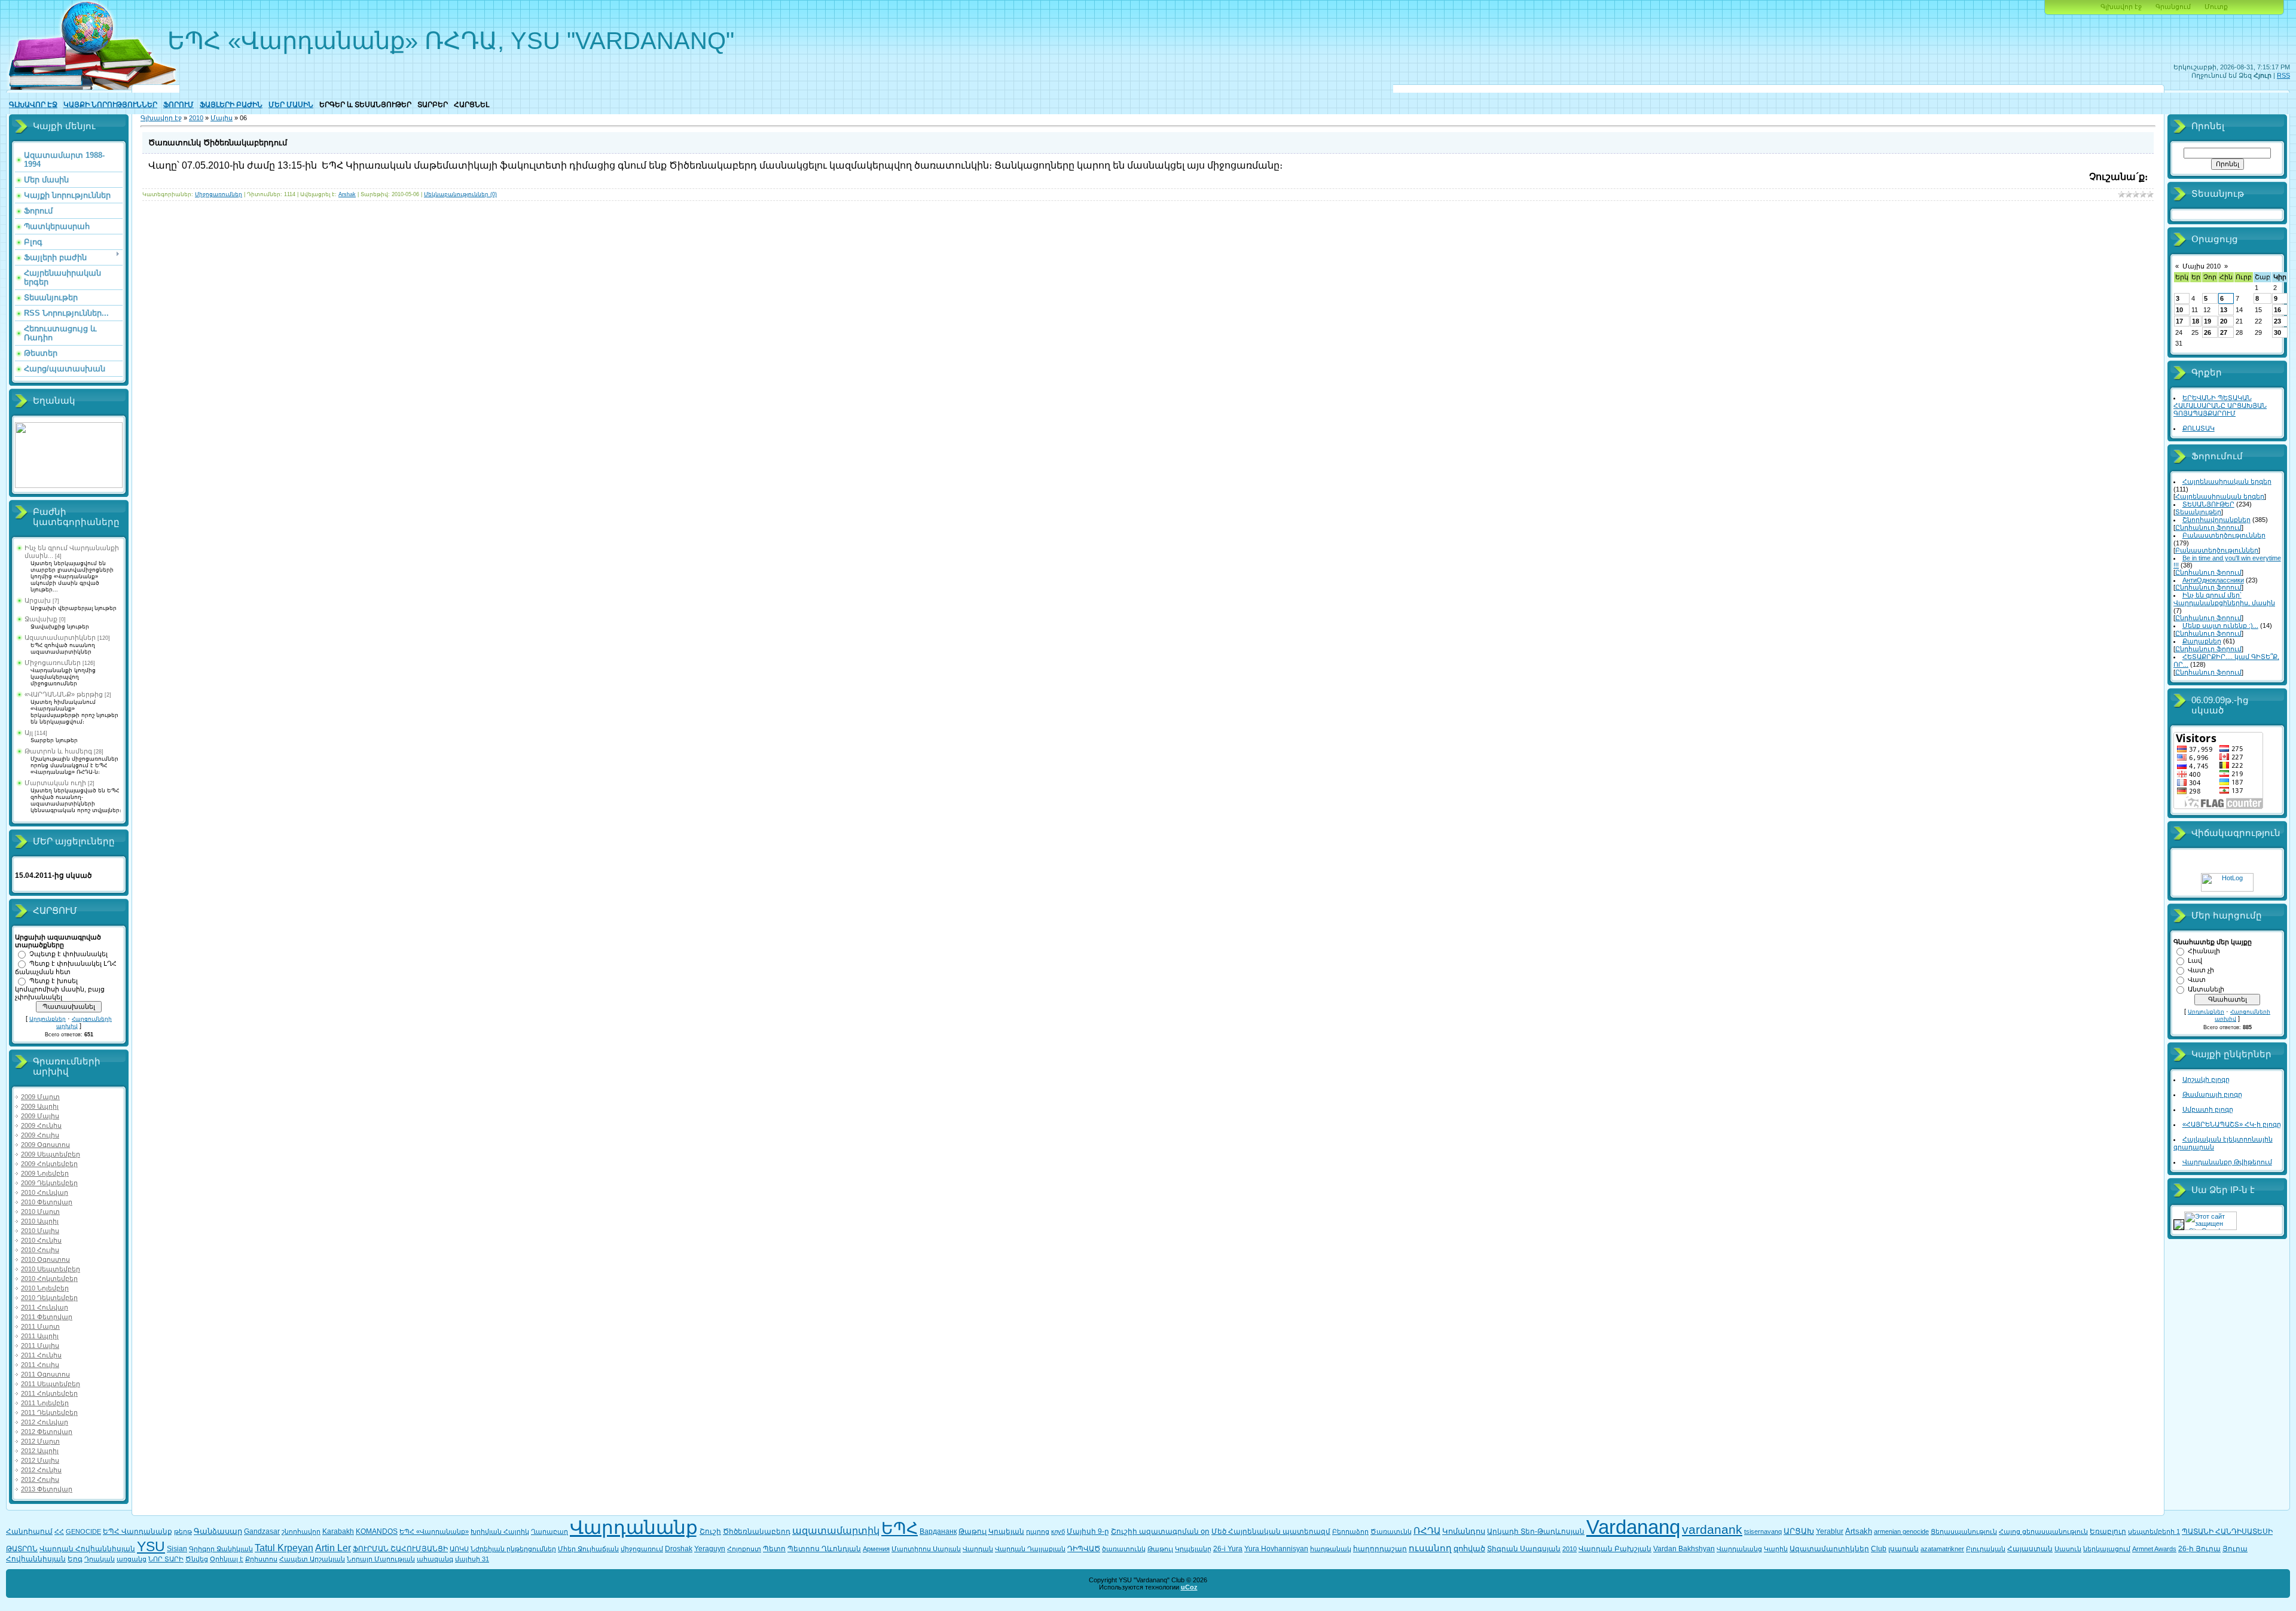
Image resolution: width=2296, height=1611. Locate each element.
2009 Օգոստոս (45, 1145)
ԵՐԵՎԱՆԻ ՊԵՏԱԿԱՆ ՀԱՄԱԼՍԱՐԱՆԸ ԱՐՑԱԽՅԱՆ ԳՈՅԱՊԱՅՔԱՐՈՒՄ (2220, 405)
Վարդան (978, 1549)
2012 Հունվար (45, 1422)
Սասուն (2068, 1549)
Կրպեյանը (1193, 1549)
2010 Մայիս (40, 1231)
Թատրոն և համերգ (58, 751)
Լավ (2195, 960)
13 (2224, 310)
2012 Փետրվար (47, 1432)
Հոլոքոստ (744, 1549)
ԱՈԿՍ (459, 1549)
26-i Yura (1228, 1549)
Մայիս (222, 118)
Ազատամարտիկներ (60, 637)
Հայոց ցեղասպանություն (2043, 1531)
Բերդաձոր (1350, 1531)
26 (2208, 332)
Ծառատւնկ (1391, 1531)
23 (2277, 321)
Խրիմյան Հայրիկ (500, 1531)
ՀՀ (59, 1531)
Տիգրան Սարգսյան (1524, 1549)
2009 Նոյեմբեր (45, 1173)
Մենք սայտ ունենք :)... (2220, 626)
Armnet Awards (2154, 1549)
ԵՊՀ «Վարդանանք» (434, 1531)
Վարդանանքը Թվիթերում (2227, 1162)
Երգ (75, 1559)
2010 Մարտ (40, 1212)
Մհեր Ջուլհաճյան (588, 1549)
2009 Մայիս (40, 1116)
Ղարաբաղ (549, 1531)
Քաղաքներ (2202, 641)
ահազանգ (435, 1559)
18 (2196, 321)
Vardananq (1633, 1527)
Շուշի (710, 1531)
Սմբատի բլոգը (2208, 1109)
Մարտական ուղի (55, 783)
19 (2208, 321)
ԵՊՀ (900, 1528)
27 (2224, 332)
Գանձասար (218, 1531)
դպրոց (1038, 1531)
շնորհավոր (301, 1531)
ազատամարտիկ (836, 1531)
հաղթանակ (1331, 1549)
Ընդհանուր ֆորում (2208, 527)
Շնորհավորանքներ (2216, 520)
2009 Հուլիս (40, 1135)
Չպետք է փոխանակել (68, 954)
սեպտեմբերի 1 (2154, 1531)
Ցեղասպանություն (1964, 1531)
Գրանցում (2173, 7)
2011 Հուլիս (40, 1365)
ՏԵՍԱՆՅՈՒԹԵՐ (2208, 504)
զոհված (1469, 1549)
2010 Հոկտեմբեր (49, 1279)
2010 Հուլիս (40, 1250)
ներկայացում (2107, 1549)
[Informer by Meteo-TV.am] (69, 486)
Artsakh (1859, 1531)
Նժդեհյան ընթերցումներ (513, 1549)
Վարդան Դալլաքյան (1030, 1549)
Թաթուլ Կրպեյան (991, 1531)
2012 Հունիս (41, 1470)
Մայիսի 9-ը (1088, 1531)
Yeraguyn (710, 1549)
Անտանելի (2206, 989)
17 (2179, 321)
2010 (196, 118)
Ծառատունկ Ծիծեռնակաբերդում (218, 143)
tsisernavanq (1763, 1531)
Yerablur (1830, 1531)
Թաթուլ (1160, 1549)
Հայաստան (2030, 1549)
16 (2277, 310)
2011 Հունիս (41, 1355)
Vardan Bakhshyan (1684, 1549)
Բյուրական (1986, 1549)
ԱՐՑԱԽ (1799, 1531)
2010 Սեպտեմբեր (51, 1269)
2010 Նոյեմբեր (45, 1288)
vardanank (1712, 1530)
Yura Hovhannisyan (1276, 1549)
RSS (2283, 75)
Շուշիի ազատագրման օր (1160, 1531)
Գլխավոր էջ (2121, 7)
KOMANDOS (377, 1531)
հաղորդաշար (1380, 1549)
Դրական (100, 1559)
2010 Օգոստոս (45, 1259)
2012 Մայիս (40, 1460)
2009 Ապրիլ (40, 1106)
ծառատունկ (1124, 1549)
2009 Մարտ (40, 1097)
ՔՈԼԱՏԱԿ (2199, 428)
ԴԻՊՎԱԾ (1084, 1549)
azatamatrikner (1942, 1549)
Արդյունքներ (48, 1019)
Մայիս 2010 (2202, 266)
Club (1879, 1549)
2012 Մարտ (40, 1441)
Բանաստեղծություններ (2224, 535)
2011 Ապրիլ (40, 1336)
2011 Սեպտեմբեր (51, 1384)
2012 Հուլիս (40, 1479)
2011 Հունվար (45, 1307)
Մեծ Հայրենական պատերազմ (1271, 1531)
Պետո (774, 1549)
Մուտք (2216, 7)
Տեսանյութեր (2198, 512)
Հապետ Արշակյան (312, 1559)
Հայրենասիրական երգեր (2227, 481)
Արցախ (38, 600)
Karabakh (338, 1531)
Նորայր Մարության (381, 1559)
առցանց (132, 1559)
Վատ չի (2201, 970)
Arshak (347, 194)
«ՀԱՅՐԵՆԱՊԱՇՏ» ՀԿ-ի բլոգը (2232, 1124)
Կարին (1776, 1549)
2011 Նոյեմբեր (45, 1403)
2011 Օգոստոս (45, 1374)
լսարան (1903, 1549)
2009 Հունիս (41, 1125)
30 (2277, 332)
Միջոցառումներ (53, 663)
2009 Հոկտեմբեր (49, 1164)
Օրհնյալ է (227, 1559)
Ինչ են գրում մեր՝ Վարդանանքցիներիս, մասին (2224, 599)
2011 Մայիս (40, 1345)
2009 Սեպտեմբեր (51, 1154)
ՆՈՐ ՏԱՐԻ (166, 1559)
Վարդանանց (1739, 1549)
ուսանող (1430, 1548)
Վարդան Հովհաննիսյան (87, 1549)
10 (2179, 310)
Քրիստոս (261, 1559)
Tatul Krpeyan (284, 1548)
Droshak (679, 1549)
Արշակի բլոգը (2206, 1079)
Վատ (2197, 980)
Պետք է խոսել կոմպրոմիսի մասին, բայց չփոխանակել (60, 989)
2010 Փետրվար (47, 1202)
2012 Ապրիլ (40, 1451)
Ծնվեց (197, 1559)
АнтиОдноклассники (2213, 580)
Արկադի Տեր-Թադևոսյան (1536, 1531)
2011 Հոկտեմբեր (49, 1393)
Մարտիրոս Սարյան (926, 1549)
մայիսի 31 (472, 1559)
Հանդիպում (29, 1531)
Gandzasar (262, 1531)
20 (2224, 321)
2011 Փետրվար (47, 1317)
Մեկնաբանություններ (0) (460, 194)
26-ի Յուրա (2199, 1549)
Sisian (177, 1549)
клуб (1058, 1531)
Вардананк (938, 1531)
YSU (151, 1546)
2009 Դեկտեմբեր (49, 1183)
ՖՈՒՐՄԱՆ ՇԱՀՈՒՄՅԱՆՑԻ (400, 1549)
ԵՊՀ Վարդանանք (138, 1531)
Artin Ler (333, 1548)
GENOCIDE (83, 1531)
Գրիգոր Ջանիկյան (221, 1549)
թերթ (183, 1531)
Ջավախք (41, 619)
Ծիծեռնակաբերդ (757, 1531)
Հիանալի (2204, 951)
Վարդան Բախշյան (1615, 1549)
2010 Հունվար (45, 1192)
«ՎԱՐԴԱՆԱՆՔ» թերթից (64, 694)
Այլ (29, 733)
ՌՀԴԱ (1427, 1531)
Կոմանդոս (1464, 1531)
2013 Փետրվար (47, 1489)
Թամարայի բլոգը (2212, 1094)
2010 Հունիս (41, 1240)
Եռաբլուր (2108, 1531)
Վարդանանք (634, 1527)
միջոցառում (642, 1549)
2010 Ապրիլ (40, 1221)
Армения (876, 1549)
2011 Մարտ (40, 1326)
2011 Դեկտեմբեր (49, 1412)
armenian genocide (1901, 1531)
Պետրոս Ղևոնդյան (824, 1549)
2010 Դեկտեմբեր (49, 1298)
